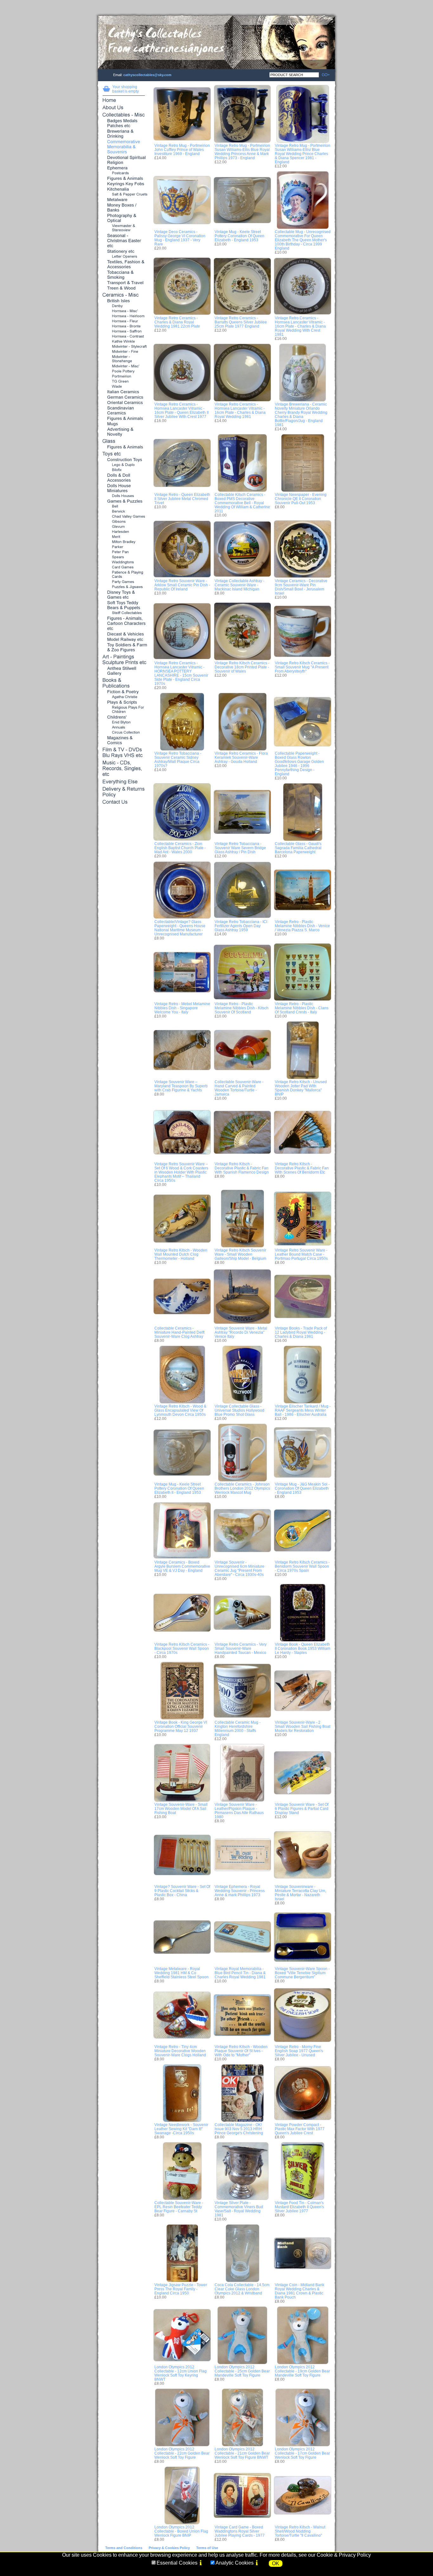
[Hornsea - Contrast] (124, 337)
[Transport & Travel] (124, 283)
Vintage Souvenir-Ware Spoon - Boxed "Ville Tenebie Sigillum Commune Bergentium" (302, 1973)
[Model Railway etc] (124, 640)
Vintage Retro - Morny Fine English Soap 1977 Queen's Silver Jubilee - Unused (299, 2051)
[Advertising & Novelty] (124, 432)
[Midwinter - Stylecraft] (124, 347)
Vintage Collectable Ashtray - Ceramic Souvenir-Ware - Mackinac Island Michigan (239, 585)
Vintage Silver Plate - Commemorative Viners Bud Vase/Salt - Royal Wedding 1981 (239, 2209)
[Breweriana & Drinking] (124, 134)
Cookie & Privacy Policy (344, 2555)
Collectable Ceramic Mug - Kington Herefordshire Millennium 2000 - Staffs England (238, 1728)
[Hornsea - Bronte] (124, 326)
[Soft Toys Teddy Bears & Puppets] (124, 605)
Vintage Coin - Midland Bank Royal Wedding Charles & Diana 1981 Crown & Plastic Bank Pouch (300, 2291)
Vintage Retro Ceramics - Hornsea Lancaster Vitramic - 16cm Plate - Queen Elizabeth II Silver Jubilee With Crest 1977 (181, 410)
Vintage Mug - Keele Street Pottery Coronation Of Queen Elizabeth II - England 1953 (179, 1488)
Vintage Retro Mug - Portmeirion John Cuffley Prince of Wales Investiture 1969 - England (182, 150)
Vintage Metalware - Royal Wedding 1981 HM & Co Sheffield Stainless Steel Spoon (181, 1973)
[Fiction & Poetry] (124, 692)
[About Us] (124, 108)
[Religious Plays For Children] (124, 710)
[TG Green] (124, 382)
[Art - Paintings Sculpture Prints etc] (124, 660)
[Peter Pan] (124, 552)
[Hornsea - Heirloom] (124, 316)
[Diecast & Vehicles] (124, 634)
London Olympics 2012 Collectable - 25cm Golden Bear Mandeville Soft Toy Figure (242, 2371)
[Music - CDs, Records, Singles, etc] (124, 769)
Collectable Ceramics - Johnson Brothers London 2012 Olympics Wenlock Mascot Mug (242, 1488)
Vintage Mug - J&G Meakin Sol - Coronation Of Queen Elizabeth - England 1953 (302, 1488)
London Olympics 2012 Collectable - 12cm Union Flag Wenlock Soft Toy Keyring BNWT (181, 2373)
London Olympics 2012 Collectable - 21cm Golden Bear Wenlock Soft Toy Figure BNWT (242, 2453)
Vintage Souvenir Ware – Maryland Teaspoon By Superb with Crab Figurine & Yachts (181, 1086)
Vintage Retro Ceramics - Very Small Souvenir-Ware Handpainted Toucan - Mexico (241, 1648)
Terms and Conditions (124, 2548)
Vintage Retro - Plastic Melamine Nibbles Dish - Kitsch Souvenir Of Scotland (242, 1008)
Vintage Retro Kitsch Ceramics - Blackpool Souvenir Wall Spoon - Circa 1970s (182, 1648)
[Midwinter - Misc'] (124, 366)
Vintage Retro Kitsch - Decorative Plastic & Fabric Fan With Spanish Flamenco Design (242, 1168)
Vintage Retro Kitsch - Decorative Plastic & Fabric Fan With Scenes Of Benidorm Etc (302, 1168)
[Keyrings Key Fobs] (124, 184)
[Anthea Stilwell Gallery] (124, 671)
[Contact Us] (124, 802)
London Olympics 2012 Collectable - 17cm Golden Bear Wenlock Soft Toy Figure (302, 2453)
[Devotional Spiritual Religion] (124, 160)
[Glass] (124, 442)
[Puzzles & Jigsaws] (124, 587)
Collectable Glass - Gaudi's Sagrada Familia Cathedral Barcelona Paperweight (298, 848)
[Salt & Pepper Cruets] (124, 195)
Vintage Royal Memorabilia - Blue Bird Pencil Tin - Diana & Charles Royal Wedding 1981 (240, 1973)
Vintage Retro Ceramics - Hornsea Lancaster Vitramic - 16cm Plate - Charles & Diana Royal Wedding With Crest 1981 (300, 326)
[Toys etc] (124, 454)
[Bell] (124, 507)
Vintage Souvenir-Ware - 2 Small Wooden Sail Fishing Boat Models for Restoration (303, 1726)
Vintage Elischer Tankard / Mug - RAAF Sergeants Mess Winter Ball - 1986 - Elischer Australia (303, 1410)
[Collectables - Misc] (124, 115)
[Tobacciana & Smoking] (124, 275)
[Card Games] (124, 567)
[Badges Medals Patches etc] (124, 124)
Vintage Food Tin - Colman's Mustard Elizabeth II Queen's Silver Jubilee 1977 (299, 2207)
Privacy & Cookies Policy (169, 2548)
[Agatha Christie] (124, 697)
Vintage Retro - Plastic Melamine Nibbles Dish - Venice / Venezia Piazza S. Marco (302, 926)
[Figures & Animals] (124, 179)
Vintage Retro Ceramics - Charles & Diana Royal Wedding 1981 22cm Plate (177, 322)
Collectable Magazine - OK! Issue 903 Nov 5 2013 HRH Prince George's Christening (239, 2129)
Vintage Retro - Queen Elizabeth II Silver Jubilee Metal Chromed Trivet (182, 499)
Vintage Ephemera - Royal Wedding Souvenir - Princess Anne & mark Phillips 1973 (240, 1891)
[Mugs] (124, 424)
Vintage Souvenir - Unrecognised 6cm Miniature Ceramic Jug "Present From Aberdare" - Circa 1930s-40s (239, 1568)
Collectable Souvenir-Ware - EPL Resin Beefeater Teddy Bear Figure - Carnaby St (179, 2207)
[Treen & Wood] (124, 288)
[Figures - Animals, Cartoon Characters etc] (124, 624)
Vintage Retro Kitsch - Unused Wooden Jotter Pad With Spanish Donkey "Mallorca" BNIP (301, 1088)
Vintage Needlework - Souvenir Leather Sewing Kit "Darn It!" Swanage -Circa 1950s (181, 2129)
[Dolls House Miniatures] (124, 488)
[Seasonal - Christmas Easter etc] (124, 241)
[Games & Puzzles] (124, 501)
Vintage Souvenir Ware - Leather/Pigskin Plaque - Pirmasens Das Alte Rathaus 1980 (239, 1811)
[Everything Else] (124, 782)
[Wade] (124, 387)
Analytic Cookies (235, 2563)
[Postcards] (124, 173)
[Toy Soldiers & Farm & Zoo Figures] (124, 648)
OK (276, 2563)
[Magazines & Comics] (124, 741)
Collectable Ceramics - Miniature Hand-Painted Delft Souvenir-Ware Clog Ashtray (179, 1332)
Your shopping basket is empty (126, 89)
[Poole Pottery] (124, 371)
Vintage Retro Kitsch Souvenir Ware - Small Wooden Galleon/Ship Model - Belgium (240, 1254)
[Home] (124, 101)
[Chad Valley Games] (124, 517)
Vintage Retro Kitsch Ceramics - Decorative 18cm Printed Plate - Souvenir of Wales (242, 667)
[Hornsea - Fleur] (124, 321)
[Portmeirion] (124, 377)
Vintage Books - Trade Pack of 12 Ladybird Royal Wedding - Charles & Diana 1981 (301, 1332)
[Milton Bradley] (124, 542)
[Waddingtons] (124, 562)
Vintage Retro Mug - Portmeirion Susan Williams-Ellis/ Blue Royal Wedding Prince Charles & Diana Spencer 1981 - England (303, 154)
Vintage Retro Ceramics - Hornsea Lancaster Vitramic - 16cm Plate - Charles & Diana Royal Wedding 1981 (240, 410)
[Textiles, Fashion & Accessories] (124, 265)
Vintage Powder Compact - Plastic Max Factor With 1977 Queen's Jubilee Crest (300, 2129)
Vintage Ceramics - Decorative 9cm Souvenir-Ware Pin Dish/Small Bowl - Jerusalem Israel (301, 587)
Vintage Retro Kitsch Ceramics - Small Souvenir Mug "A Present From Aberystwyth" (302, 667)
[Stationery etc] (124, 252)
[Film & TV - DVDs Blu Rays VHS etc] (124, 753)
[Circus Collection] (124, 733)
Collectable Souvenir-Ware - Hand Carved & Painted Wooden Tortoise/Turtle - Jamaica (239, 1088)
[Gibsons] (124, 522)
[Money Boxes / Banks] (124, 208)
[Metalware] (124, 200)
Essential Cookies (177, 2563)
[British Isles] (124, 301)
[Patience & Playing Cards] (124, 575)
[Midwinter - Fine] (124, 352)
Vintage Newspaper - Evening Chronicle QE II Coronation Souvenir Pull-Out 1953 (301, 499)
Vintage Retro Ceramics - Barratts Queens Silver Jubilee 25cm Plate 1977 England (241, 322)
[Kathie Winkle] (124, 342)
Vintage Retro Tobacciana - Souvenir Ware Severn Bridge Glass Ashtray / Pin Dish (240, 848)
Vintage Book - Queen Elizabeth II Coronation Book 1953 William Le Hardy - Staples (303, 1648)
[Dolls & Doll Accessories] (124, 478)
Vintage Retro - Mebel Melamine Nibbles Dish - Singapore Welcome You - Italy (182, 1008)
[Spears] (124, 557)
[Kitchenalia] (124, 189)
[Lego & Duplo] (124, 465)
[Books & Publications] (124, 683)
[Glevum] (124, 527)
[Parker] (124, 547)
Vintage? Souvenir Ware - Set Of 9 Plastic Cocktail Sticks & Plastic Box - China (182, 1891)
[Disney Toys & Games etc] (124, 595)
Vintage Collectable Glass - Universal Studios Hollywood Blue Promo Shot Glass (239, 1410)
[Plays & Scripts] (124, 703)
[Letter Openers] (124, 257)
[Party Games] (124, 582)
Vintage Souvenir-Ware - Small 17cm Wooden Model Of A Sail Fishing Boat (181, 1808)
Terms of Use (207, 2548)
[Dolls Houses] (124, 496)
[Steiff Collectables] (124, 613)
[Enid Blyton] (124, 722)
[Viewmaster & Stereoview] (124, 228)
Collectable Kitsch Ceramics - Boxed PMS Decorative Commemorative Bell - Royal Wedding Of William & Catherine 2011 (242, 503)
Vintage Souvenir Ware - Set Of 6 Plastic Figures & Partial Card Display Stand (302, 1808)
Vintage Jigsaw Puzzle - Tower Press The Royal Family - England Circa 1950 (181, 2289)
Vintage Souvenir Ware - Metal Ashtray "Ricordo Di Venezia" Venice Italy (241, 1332)
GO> (324, 75)
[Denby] (124, 306)
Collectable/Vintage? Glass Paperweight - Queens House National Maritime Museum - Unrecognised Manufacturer (180, 928)
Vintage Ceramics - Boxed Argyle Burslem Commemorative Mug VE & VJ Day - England (182, 1566)
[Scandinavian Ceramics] (124, 411)
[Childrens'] (124, 717)
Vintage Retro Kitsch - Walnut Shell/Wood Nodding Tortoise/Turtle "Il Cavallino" (300, 2531)
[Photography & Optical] (124, 218)
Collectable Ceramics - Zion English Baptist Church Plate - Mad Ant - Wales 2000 (180, 848)
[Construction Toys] (124, 460)
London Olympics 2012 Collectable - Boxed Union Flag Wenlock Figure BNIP (181, 2531)
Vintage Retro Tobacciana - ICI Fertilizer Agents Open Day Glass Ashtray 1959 (241, 926)
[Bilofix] (124, 470)
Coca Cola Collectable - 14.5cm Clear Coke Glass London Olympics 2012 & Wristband (242, 2289)
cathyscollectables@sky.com (147, 75)
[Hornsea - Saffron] (124, 332)
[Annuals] (124, 728)
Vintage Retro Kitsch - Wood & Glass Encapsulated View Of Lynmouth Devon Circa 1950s (180, 1410)
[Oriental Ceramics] (124, 403)
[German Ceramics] (124, 397)
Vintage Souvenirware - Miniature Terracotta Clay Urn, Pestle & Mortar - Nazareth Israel (301, 1893)
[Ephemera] (124, 168)
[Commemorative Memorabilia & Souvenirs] (124, 147)
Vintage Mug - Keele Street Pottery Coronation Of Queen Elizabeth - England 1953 (239, 236)
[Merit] (124, 537)
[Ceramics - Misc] (124, 295)
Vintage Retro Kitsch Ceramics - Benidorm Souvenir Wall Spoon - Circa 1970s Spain (302, 1566)
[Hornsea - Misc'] (124, 311)
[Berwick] (124, 512)
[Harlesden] (124, 532)
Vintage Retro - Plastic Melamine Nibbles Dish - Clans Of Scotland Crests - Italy (302, 1008)
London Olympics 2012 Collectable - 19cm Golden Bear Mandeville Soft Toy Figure (302, 2371)
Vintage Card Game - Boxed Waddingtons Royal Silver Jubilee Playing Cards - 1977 (240, 2531)
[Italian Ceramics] (124, 392)
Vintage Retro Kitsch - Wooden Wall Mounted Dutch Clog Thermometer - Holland (181, 1254)
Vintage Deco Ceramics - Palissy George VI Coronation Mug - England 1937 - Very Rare (180, 238)
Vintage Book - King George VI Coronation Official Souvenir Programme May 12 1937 (181, 1726)
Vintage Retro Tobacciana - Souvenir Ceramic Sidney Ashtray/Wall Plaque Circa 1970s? (178, 759)
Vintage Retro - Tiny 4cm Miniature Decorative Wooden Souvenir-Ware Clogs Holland (180, 2051)
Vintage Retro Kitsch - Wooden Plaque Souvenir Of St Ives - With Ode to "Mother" (241, 2051)
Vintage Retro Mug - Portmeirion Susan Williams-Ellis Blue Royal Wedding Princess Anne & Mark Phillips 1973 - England (242, 152)
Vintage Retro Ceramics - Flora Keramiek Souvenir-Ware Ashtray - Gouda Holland (241, 757)
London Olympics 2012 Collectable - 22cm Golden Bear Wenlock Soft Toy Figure (182, 2453)
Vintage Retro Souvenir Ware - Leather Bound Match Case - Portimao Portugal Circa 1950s (301, 1254)
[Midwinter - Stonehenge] (124, 359)
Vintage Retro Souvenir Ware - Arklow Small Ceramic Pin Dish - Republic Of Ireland (182, 585)
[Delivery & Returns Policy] (124, 792)
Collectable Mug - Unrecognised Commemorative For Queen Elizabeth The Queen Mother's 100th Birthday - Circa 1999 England (303, 240)
